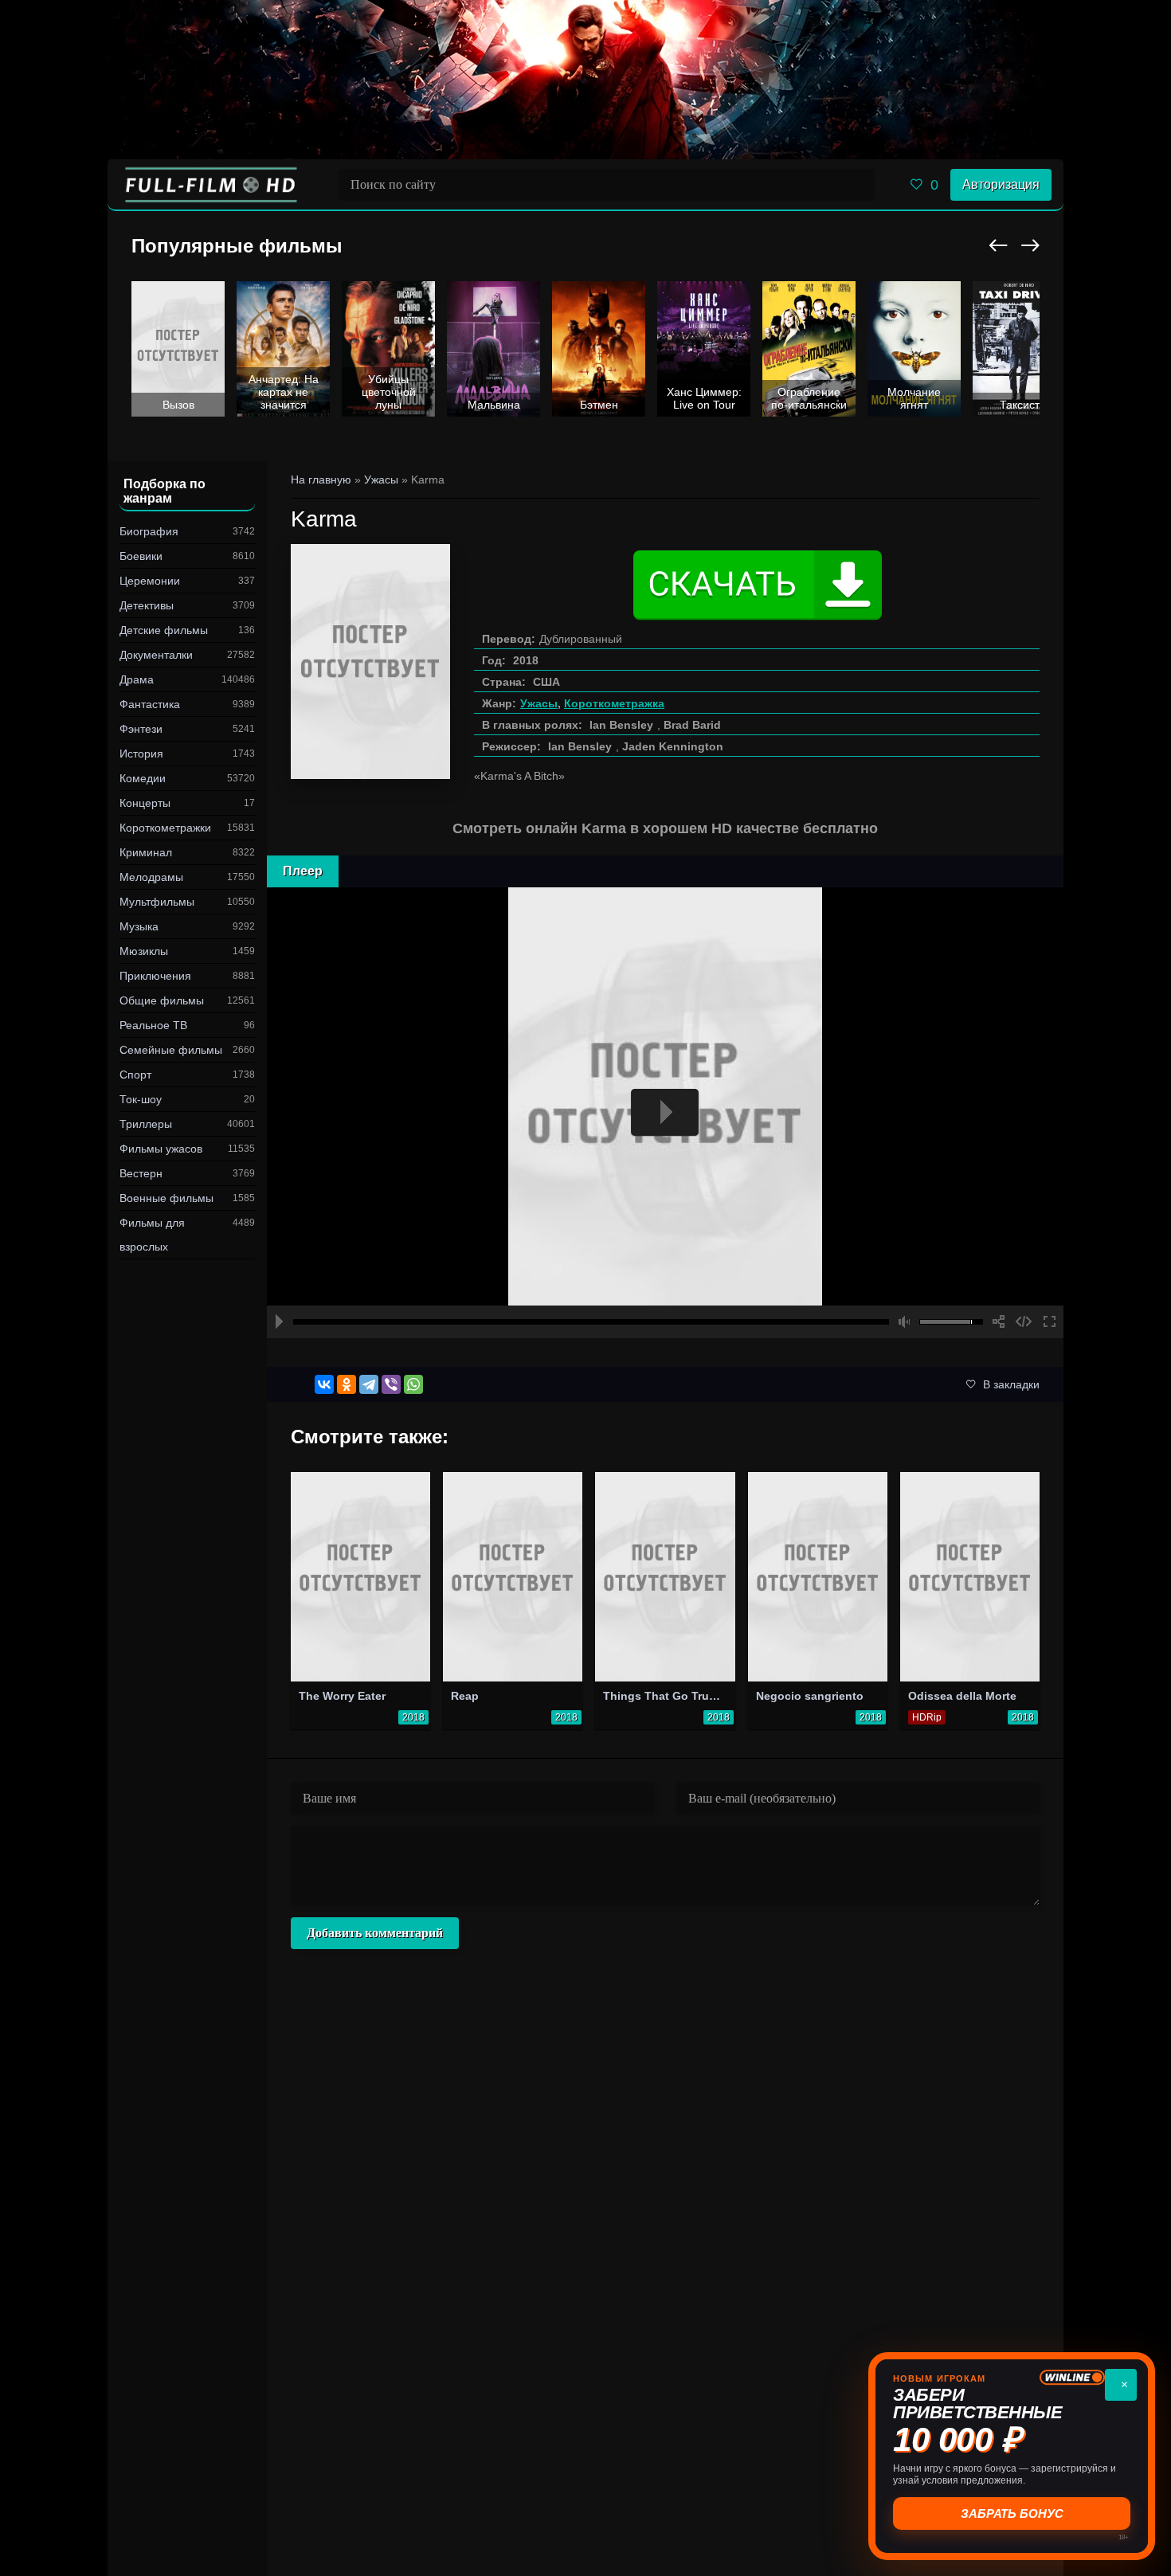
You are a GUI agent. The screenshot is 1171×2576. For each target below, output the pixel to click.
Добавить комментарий (375, 1933)
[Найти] (859, 185)
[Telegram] (369, 1384)
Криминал (146, 852)
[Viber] (391, 1384)
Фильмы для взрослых (152, 1235)
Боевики (141, 556)
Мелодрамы (151, 877)
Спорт (135, 1075)
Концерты (145, 803)
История (141, 754)
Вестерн (141, 1173)
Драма (137, 679)
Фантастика (150, 704)
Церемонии (150, 581)
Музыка (139, 926)
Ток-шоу (141, 1099)
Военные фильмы (166, 1198)
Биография (149, 531)
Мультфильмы (157, 902)
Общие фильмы (162, 1000)
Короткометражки (165, 828)
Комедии (143, 778)
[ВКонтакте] (324, 1384)
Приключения (155, 976)
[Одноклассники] (347, 1384)
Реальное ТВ (153, 1025)
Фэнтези (141, 729)
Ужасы (539, 703)
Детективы (147, 605)
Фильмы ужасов (161, 1149)
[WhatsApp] (413, 1384)
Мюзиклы (144, 951)
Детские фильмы (164, 630)
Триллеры (146, 1124)
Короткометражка (614, 703)
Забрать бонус (1012, 2513)
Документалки (156, 655)
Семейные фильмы (171, 1050)
